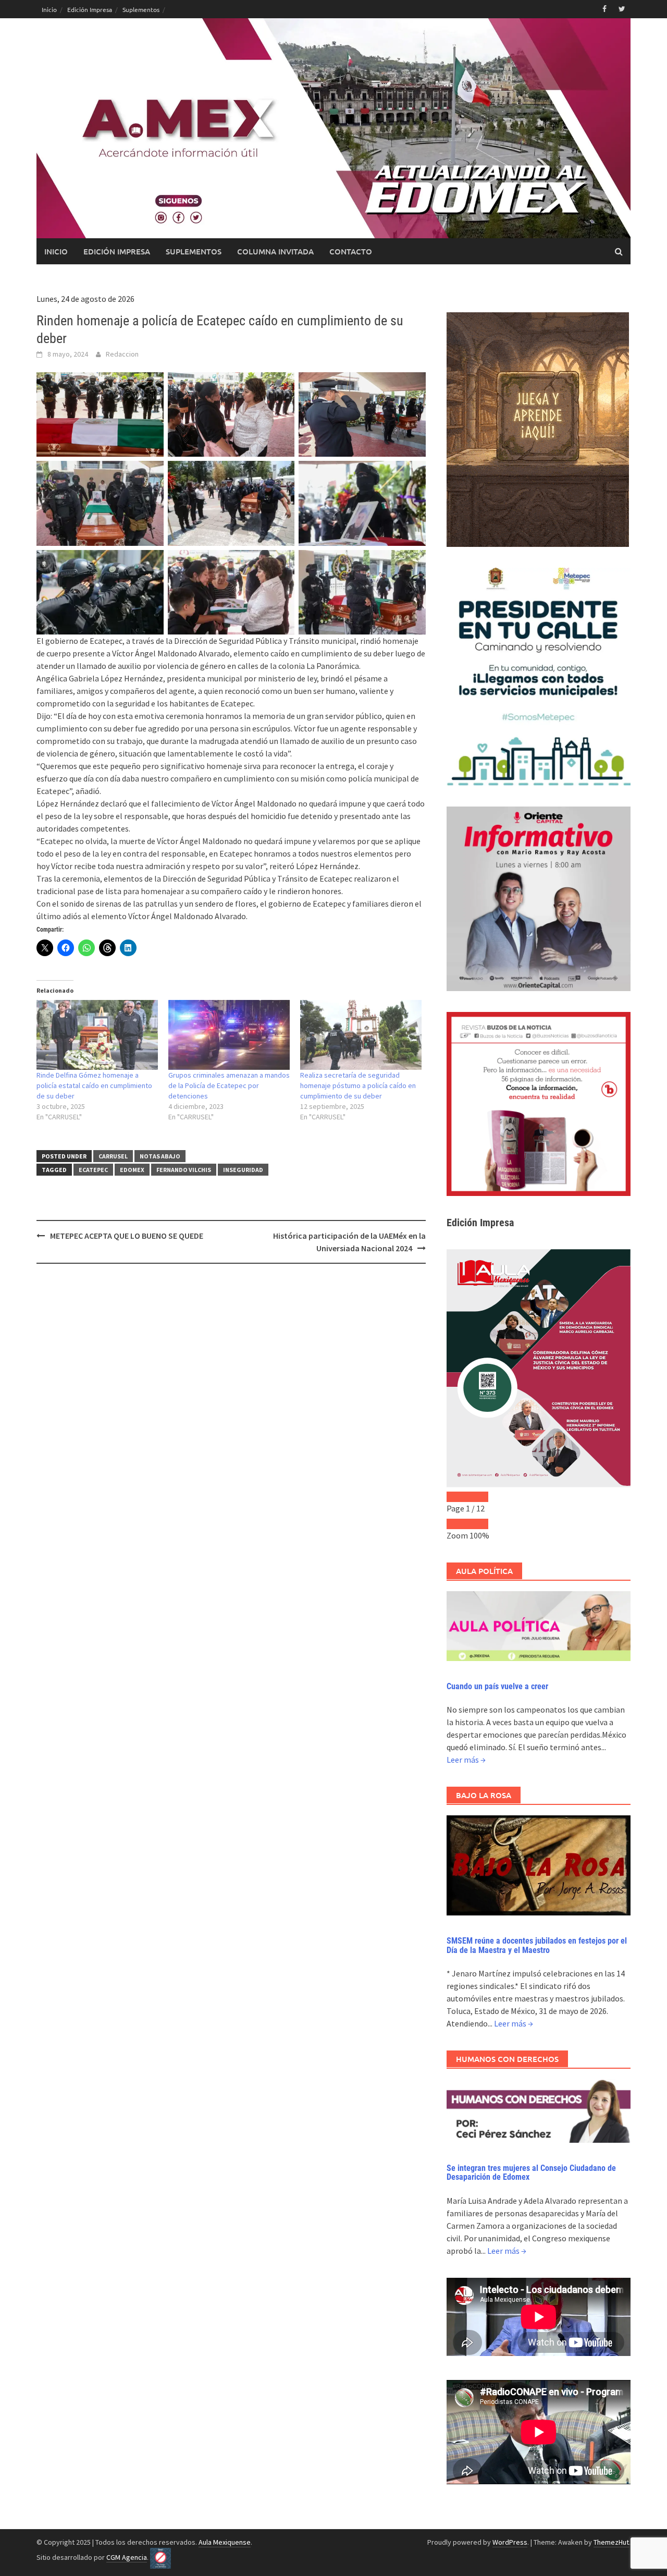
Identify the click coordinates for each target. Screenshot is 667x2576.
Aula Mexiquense (225, 2542)
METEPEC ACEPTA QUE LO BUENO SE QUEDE (127, 1236)
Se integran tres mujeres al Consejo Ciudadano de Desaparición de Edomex (531, 2173)
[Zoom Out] (457, 1524)
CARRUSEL (113, 1156)
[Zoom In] (478, 1524)
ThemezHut (611, 2542)
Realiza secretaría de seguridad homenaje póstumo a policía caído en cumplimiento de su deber (358, 1085)
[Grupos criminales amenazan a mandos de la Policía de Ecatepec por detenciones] (229, 1035)
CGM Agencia (127, 2557)
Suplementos (141, 9)
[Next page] (478, 1497)
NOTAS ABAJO (160, 1156)
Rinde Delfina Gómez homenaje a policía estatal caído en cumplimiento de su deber (94, 1085)
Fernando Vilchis (184, 1170)
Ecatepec (93, 1170)
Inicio (49, 9)
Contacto (351, 251)
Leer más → (466, 1760)
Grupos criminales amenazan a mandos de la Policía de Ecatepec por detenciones (229, 1085)
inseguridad (243, 1170)
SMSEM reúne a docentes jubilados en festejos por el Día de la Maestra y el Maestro (537, 1945)
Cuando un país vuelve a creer (497, 1686)
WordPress (510, 2542)
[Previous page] (457, 1497)
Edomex (132, 1170)
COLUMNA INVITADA (275, 251)
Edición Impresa (90, 9)
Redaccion (122, 354)
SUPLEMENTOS (194, 251)
